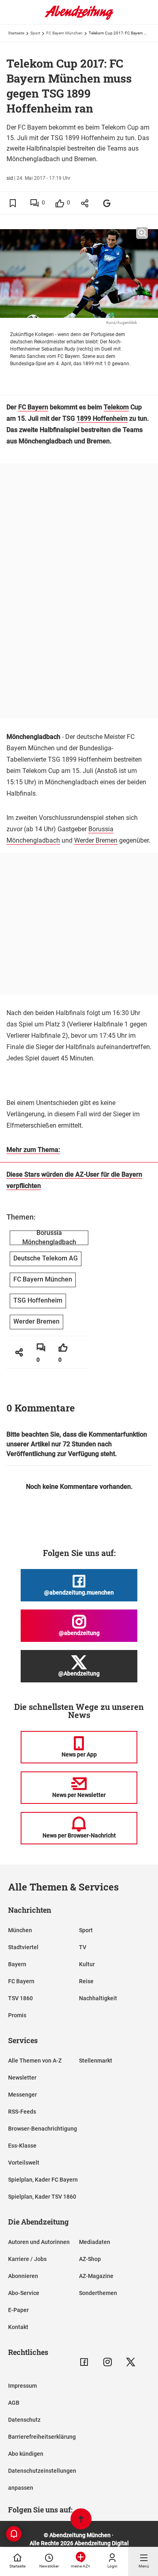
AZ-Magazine (96, 2276)
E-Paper (18, 2310)
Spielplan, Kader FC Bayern (43, 2180)
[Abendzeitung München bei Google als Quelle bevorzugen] (107, 203)
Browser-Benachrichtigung (43, 2129)
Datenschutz (24, 2420)
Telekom (116, 407)
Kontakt (18, 2327)
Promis (17, 2015)
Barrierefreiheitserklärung (42, 2437)
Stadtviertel (23, 1947)
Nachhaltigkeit (98, 1998)
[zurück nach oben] (81, 2520)
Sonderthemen (98, 2293)
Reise (86, 1981)
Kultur (87, 1964)
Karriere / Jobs (27, 2259)
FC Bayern (33, 407)
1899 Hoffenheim (102, 418)
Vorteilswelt (24, 2163)
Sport (35, 33)
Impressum (22, 2386)
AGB (14, 2403)
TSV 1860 (20, 1998)
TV (83, 1947)
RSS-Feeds (22, 2112)
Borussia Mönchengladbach (49, 1238)
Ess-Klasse (22, 2146)
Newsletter (22, 2078)
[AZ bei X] (131, 2362)
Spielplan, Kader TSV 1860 (42, 2197)
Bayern (17, 1964)
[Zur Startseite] (79, 18)
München (20, 1930)
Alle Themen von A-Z (35, 2061)
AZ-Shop (90, 2259)
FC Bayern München (64, 33)
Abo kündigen (26, 2454)
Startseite (16, 33)
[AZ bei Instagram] (108, 2362)
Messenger (22, 2095)
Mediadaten (95, 2242)
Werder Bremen (96, 840)
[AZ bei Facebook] (84, 2362)
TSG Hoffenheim (38, 1300)
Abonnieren (23, 2276)
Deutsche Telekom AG (46, 1258)
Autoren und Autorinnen (39, 2242)
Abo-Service (24, 2293)
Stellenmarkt (96, 2061)
